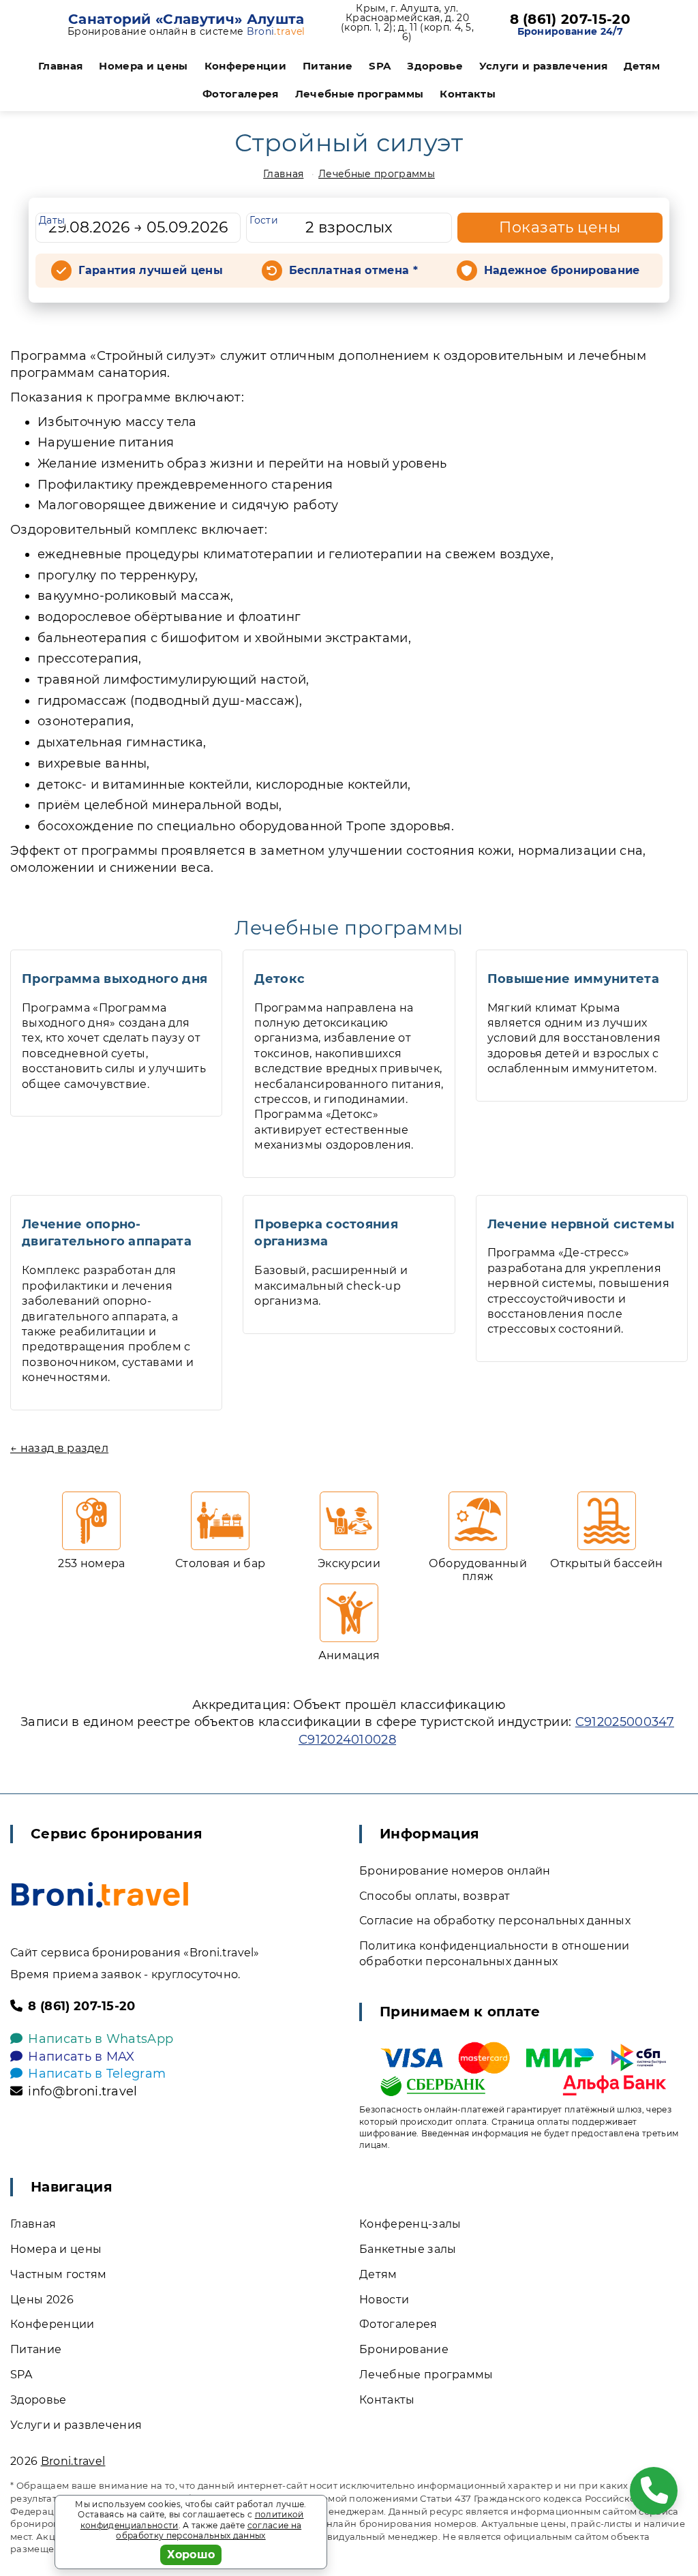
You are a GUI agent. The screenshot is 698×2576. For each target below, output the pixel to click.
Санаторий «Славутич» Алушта (186, 19)
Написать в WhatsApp (101, 2039)
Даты (52, 220)
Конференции (246, 66)
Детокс (279, 979)
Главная (60, 66)
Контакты (468, 94)
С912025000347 (625, 1722)
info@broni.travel (82, 2091)
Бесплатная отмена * (353, 270)
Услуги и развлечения (543, 66)
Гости (264, 220)
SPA (380, 66)
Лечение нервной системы (581, 1224)
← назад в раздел (59, 1448)
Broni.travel (73, 2461)
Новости (384, 2300)
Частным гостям (58, 2274)
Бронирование (404, 2349)
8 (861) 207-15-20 (570, 19)
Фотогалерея (241, 94)
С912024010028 (347, 1740)
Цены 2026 (42, 2300)
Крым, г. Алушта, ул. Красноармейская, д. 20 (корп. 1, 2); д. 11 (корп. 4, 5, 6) (407, 22)
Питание (328, 66)
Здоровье (435, 66)
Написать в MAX (81, 2057)
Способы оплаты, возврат (435, 1896)
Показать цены (560, 227)
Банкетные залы (408, 2249)
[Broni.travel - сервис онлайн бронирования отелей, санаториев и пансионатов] (100, 1895)
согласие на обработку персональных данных (209, 2531)
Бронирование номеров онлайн (455, 1871)
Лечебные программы (360, 94)
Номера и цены (143, 66)
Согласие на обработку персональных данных (495, 1921)
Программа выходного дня (115, 979)
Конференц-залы (410, 2224)
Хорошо (191, 2555)
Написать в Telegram (97, 2074)
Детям (642, 66)
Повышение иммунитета (573, 979)
